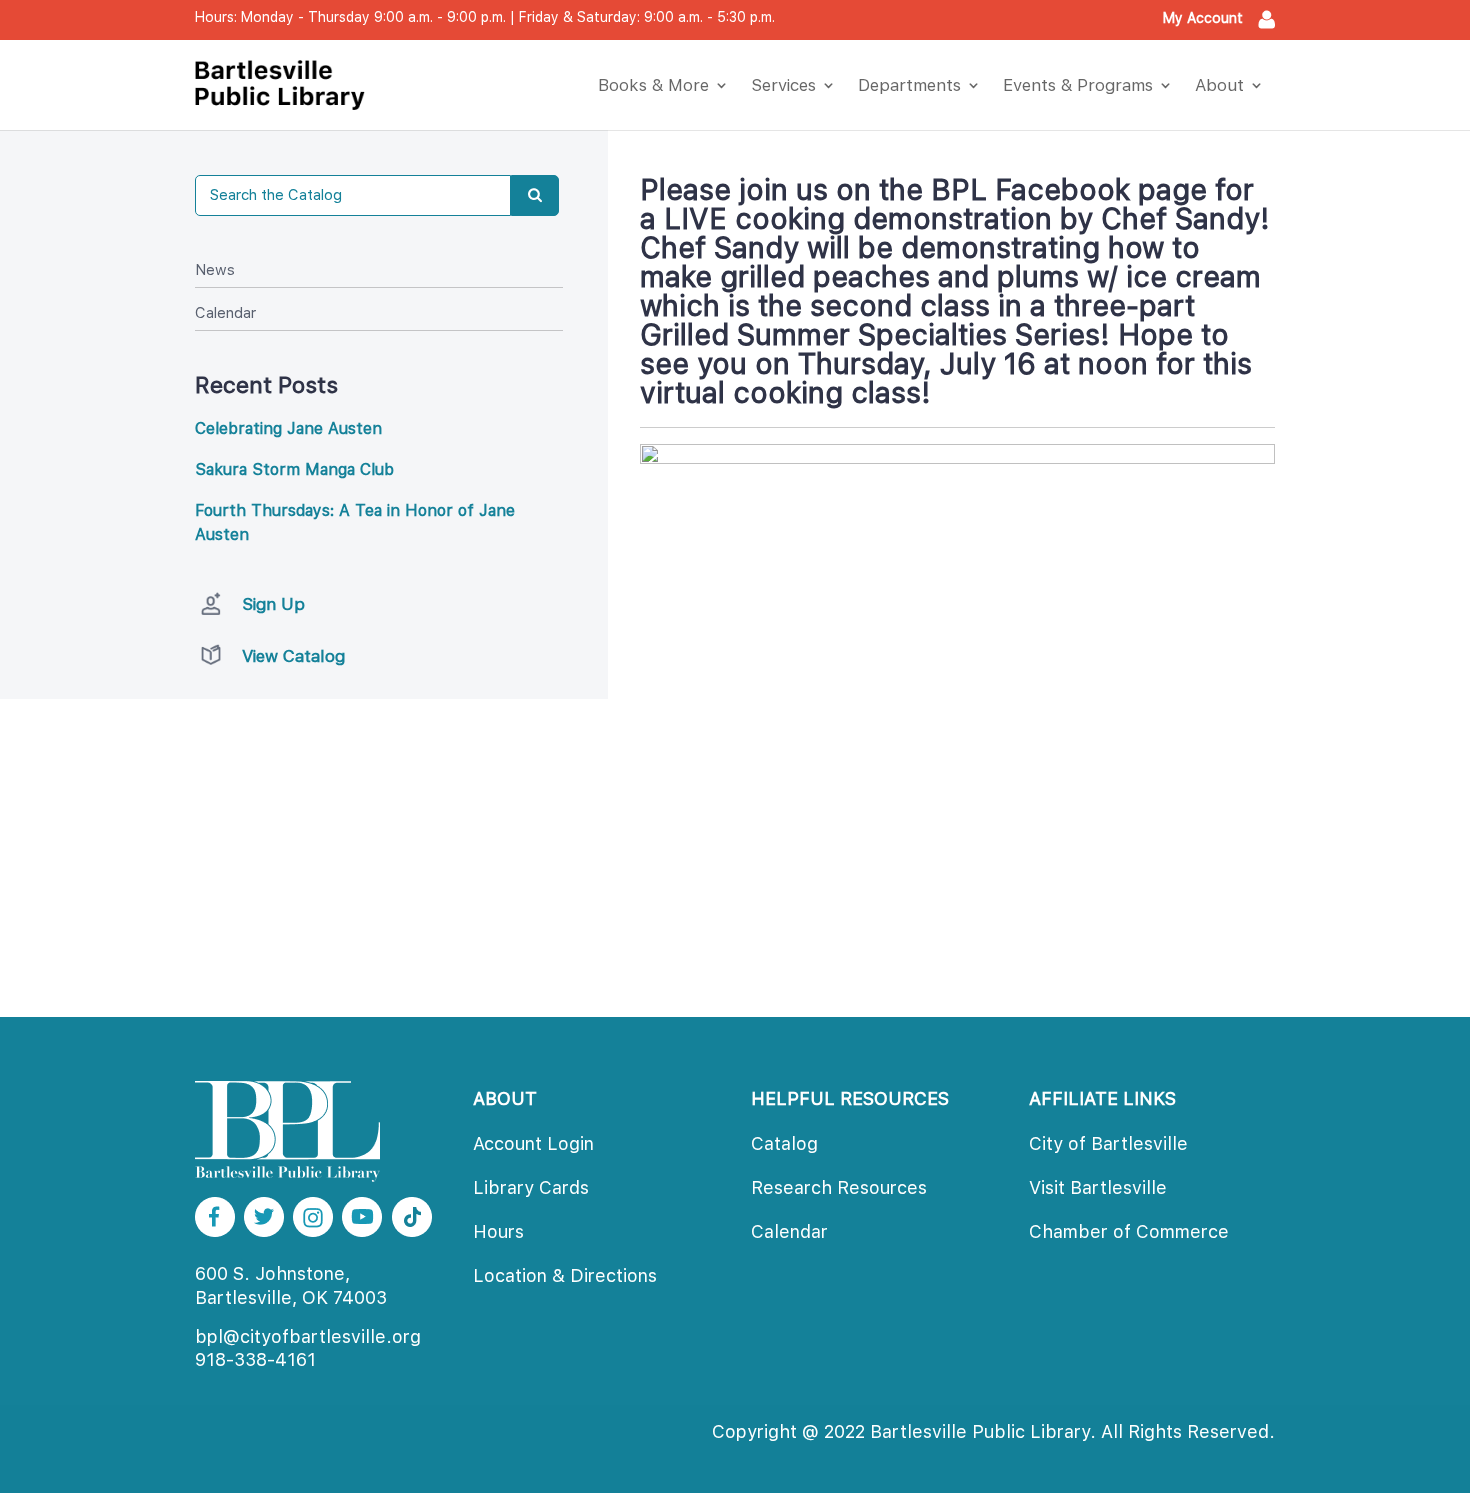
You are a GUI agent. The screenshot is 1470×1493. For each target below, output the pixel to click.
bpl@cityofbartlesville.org (308, 1336)
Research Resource (839, 1187)
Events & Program (1078, 85)
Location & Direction (565, 1275)
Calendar (225, 313)
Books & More (653, 85)
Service (783, 85)
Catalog (784, 1143)
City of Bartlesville (1108, 1143)
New (215, 270)
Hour (498, 1231)
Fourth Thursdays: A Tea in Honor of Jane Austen (355, 522)
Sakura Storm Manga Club (294, 469)
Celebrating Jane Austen (288, 428)
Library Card (531, 1187)
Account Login (533, 1143)
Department (909, 85)
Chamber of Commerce (1129, 1231)
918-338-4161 (255, 1359)
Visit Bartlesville (1098, 1187)
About (1219, 85)
